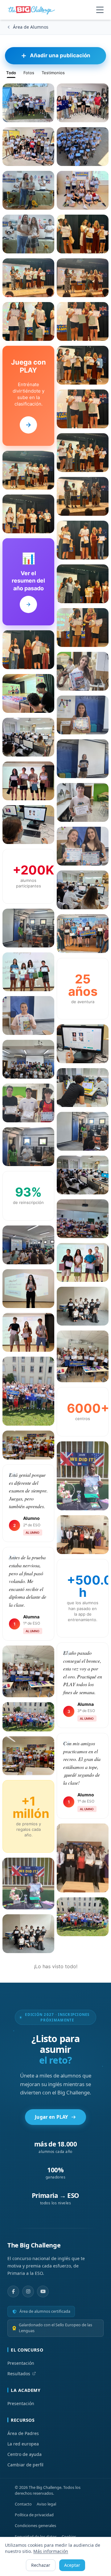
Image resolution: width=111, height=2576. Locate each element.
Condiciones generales (35, 2526)
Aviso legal (46, 2504)
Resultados (19, 2374)
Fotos (29, 73)
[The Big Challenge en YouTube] (43, 2291)
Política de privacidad (34, 2515)
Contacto (23, 2504)
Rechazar (41, 2565)
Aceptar (72, 2565)
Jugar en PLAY (51, 2117)
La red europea (23, 2444)
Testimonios (53, 73)
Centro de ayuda (25, 2454)
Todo (11, 73)
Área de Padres (23, 2433)
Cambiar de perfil (25, 2465)
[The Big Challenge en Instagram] (28, 2291)
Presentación (21, 2363)
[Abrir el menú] (100, 10)
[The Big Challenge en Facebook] (13, 2291)
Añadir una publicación (60, 55)
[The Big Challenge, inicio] (33, 10)
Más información (51, 2551)
